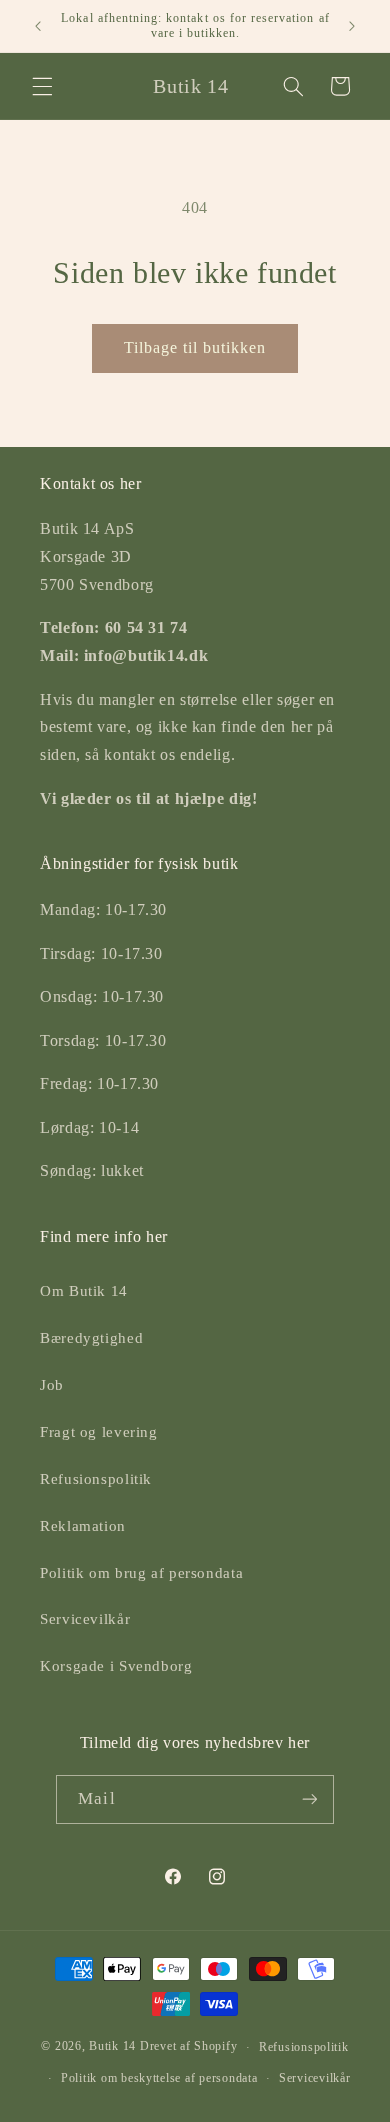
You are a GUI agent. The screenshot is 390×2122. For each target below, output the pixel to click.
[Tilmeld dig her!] (309, 1799)
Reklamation (83, 1526)
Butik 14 (112, 2047)
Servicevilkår (85, 1619)
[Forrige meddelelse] (38, 26)
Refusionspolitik (96, 1479)
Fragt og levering (99, 1432)
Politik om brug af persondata (141, 1573)
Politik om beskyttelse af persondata (159, 2078)
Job (52, 1385)
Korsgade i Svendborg (116, 1666)
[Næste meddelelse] (352, 26)
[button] (42, 86)
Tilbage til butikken (195, 347)
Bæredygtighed (91, 1338)
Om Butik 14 (84, 1291)
